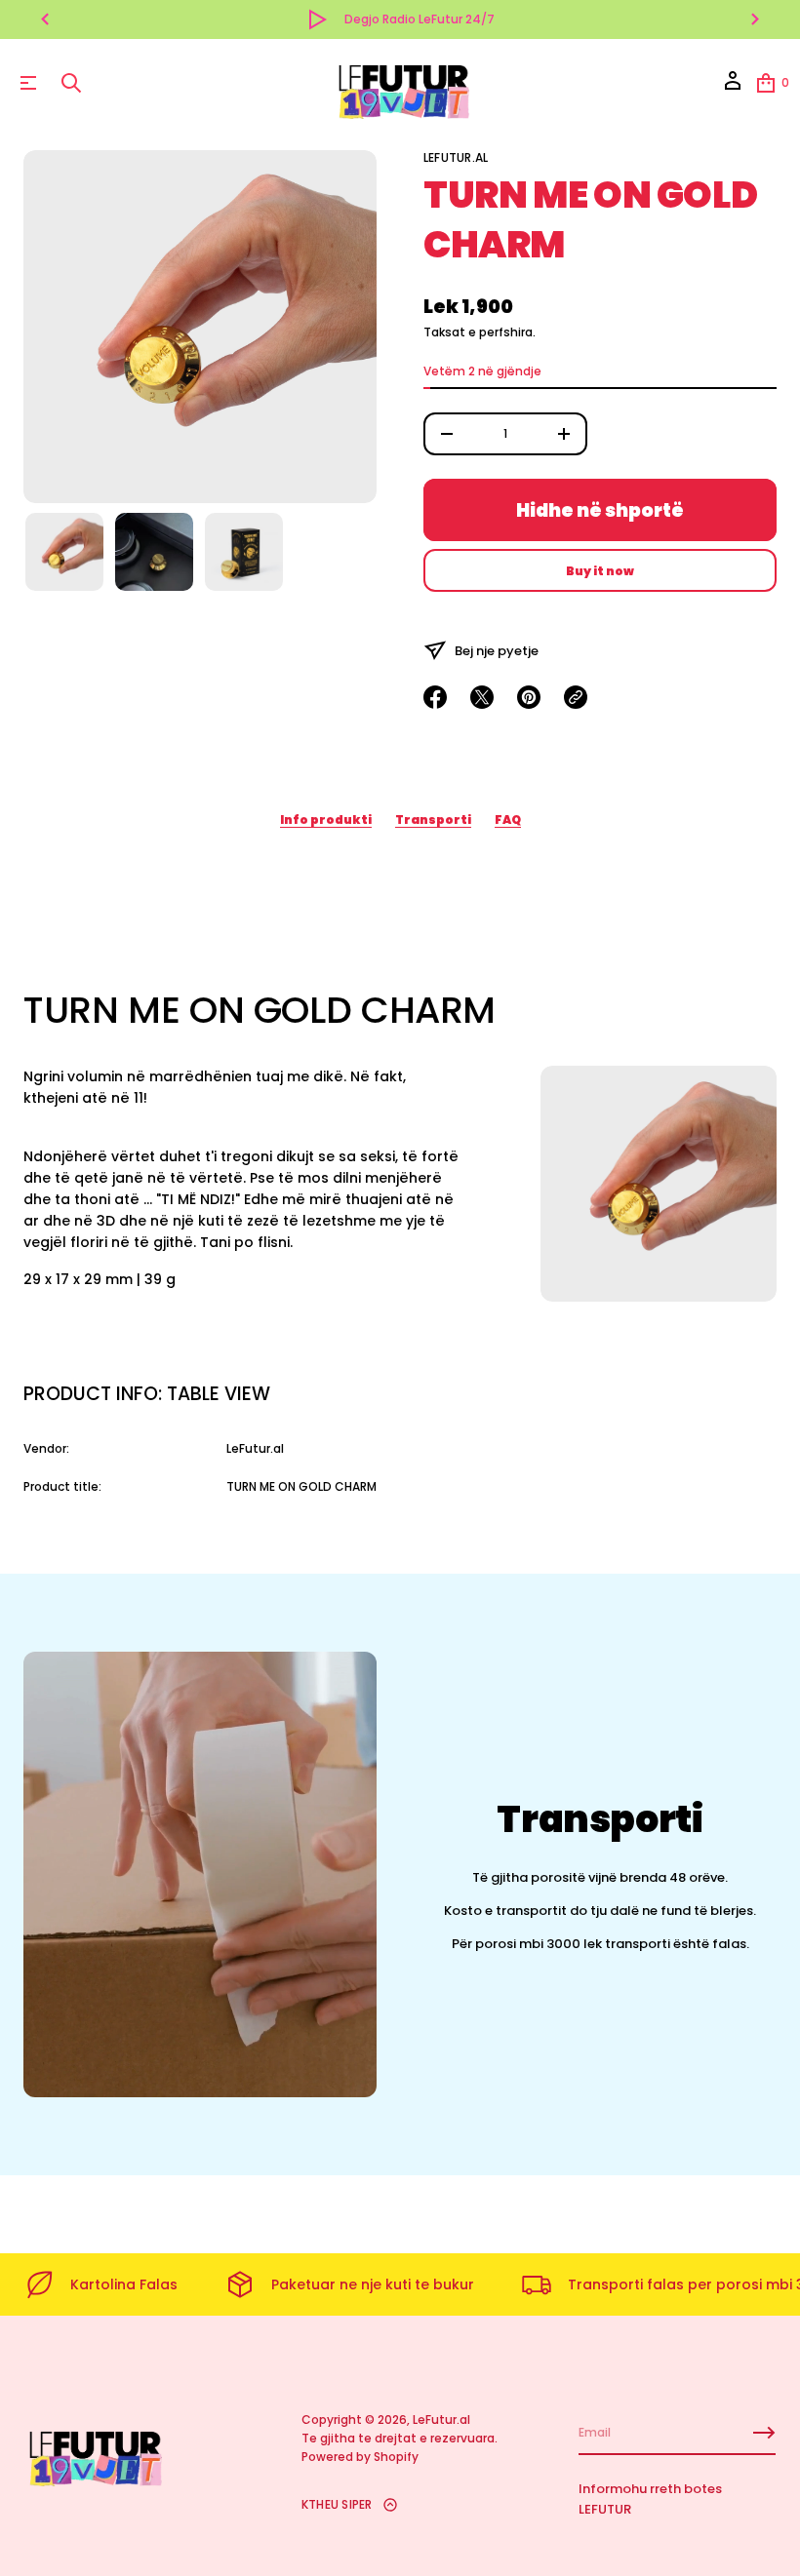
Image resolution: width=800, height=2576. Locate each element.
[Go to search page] (71, 83)
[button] (71, 83)
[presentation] (200, 327)
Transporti (433, 820)
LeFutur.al (456, 157)
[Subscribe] (764, 2433)
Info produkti (326, 820)
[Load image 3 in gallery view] (244, 552)
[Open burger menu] (28, 83)
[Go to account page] (733, 87)
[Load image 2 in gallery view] (154, 552)
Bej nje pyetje (497, 651)
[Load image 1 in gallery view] (64, 552)
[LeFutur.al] (403, 83)
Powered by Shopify (360, 2457)
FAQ (508, 820)
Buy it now (600, 571)
